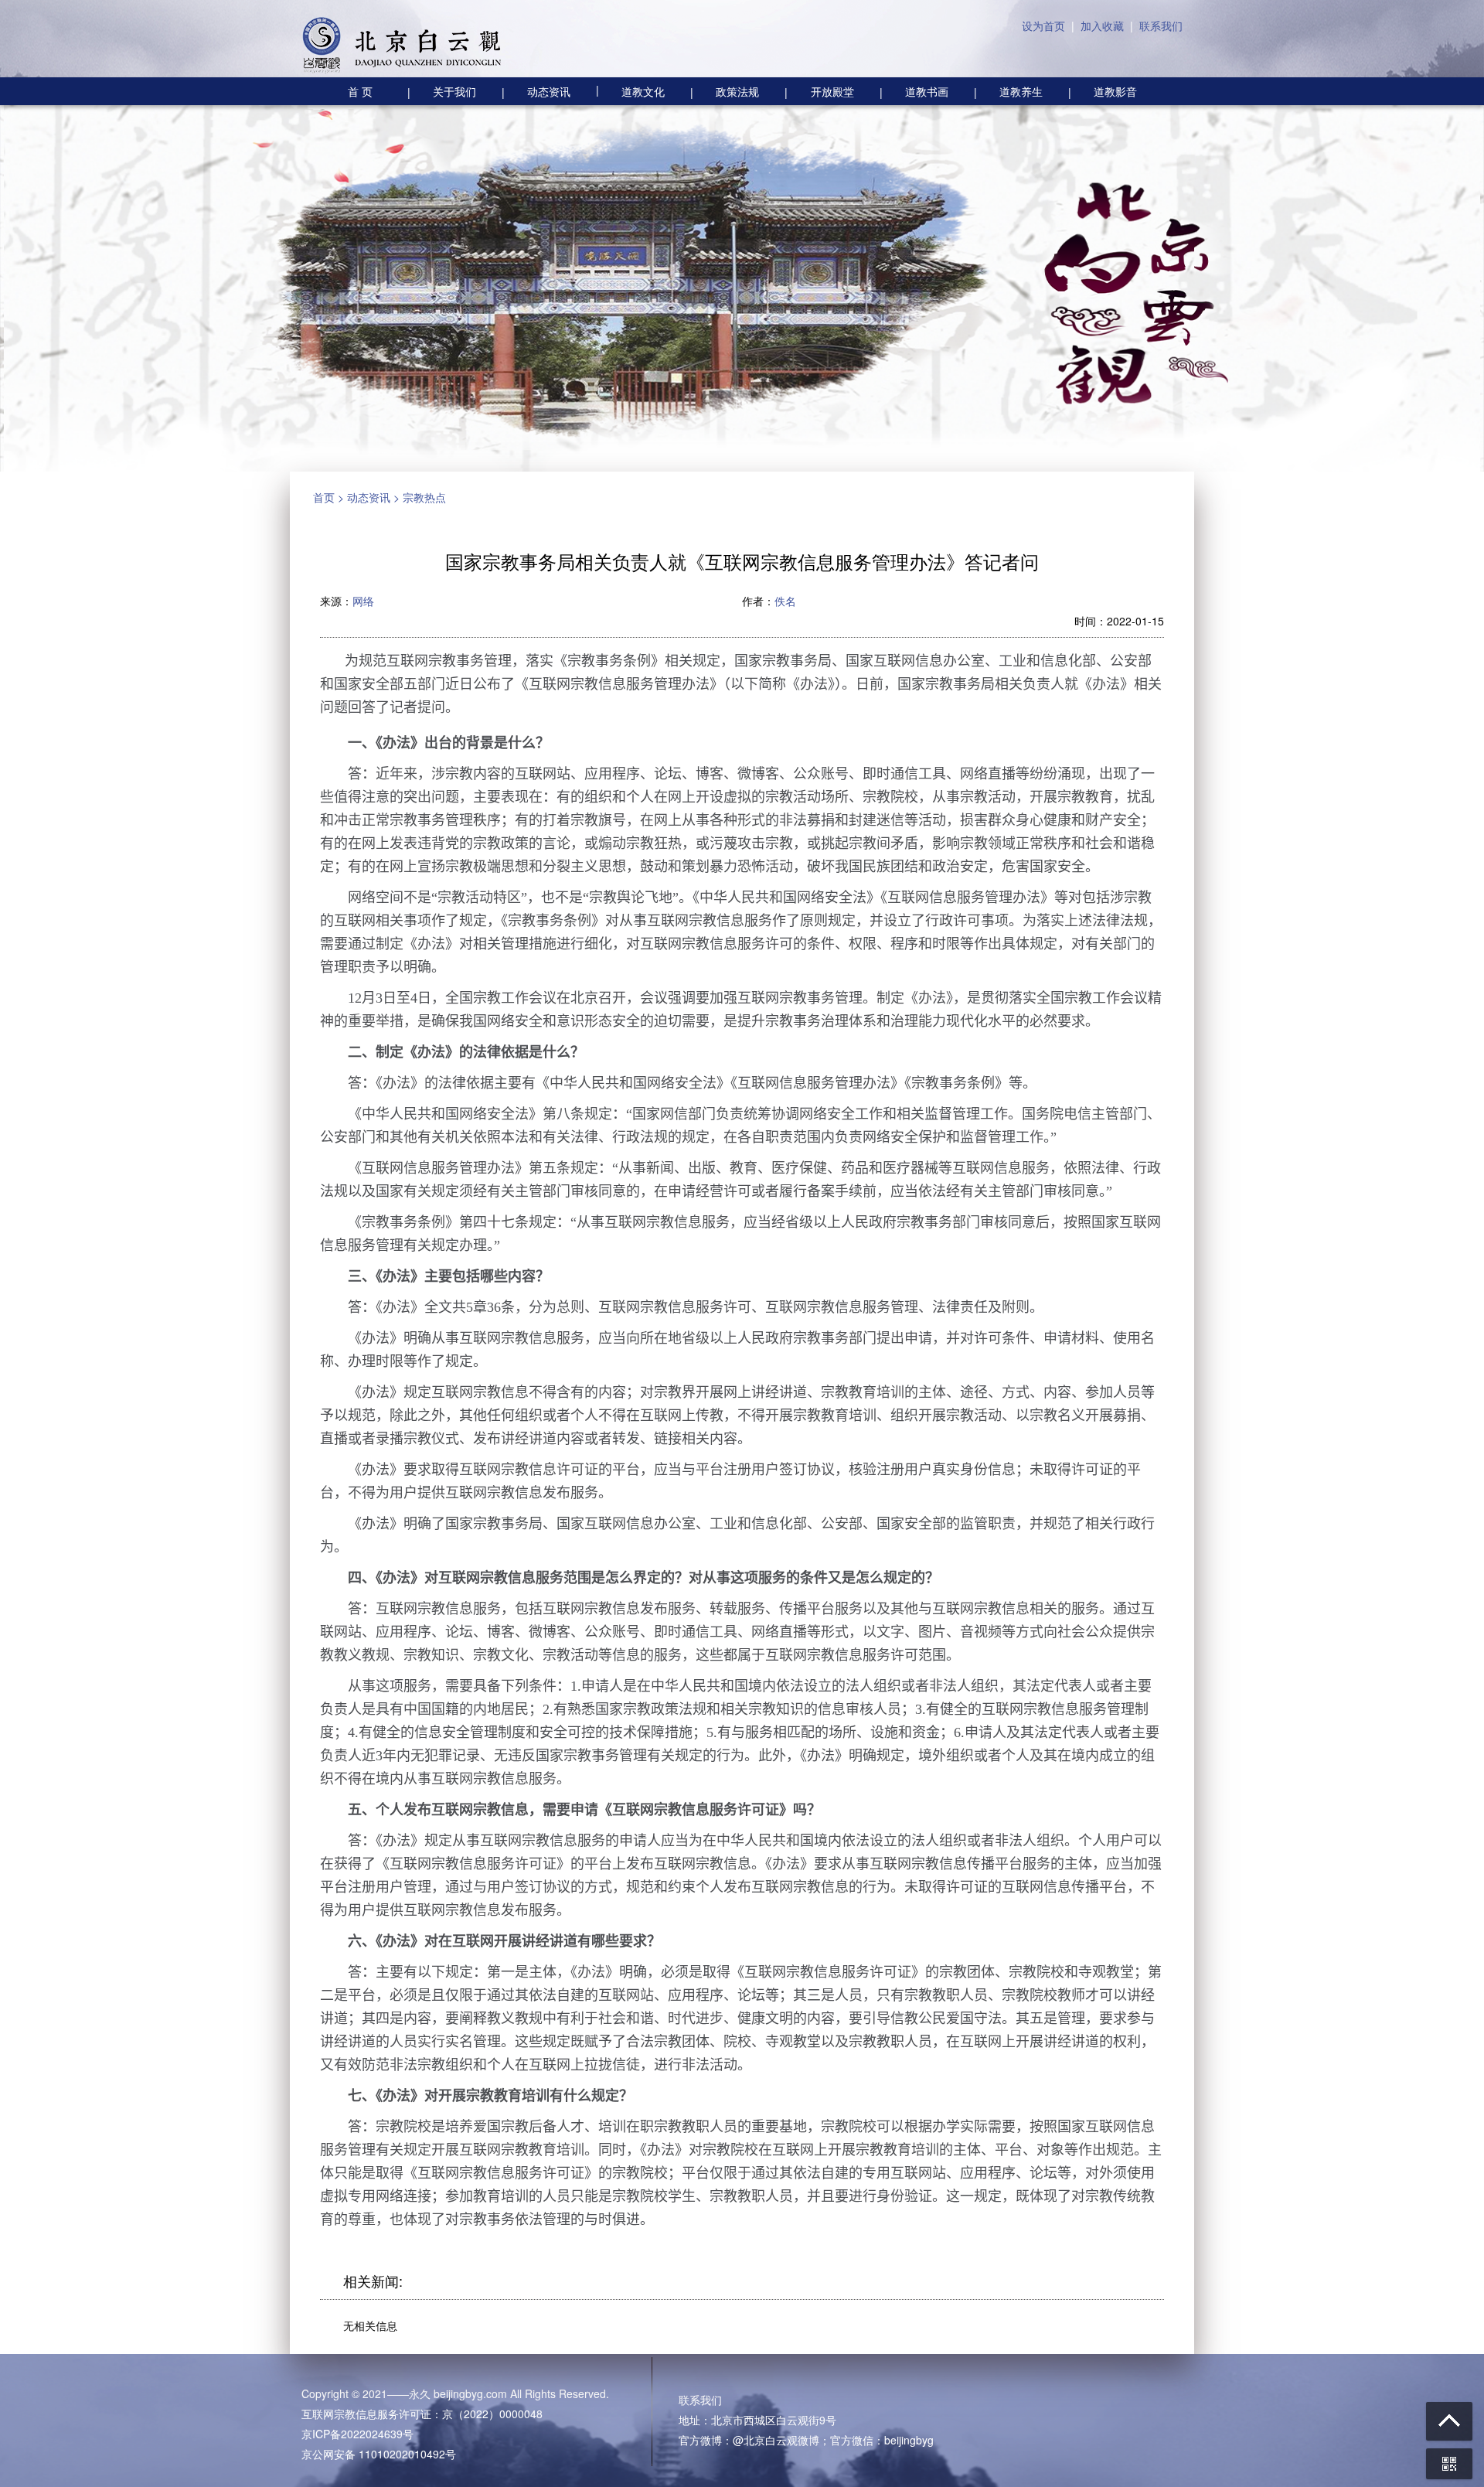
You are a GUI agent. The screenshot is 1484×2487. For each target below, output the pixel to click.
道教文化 (630, 90)
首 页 (360, 91)
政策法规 (737, 91)
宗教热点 (424, 497)
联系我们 (1161, 26)
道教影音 (1115, 91)
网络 (363, 601)
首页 (324, 497)
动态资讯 (549, 91)
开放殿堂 (832, 91)
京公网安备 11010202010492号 (379, 2454)
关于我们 (454, 91)
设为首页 (1043, 26)
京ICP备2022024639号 (357, 2434)
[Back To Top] (1449, 2421)
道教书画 (927, 91)
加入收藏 (1102, 26)
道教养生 (1021, 91)
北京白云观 (402, 46)
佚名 (785, 601)
